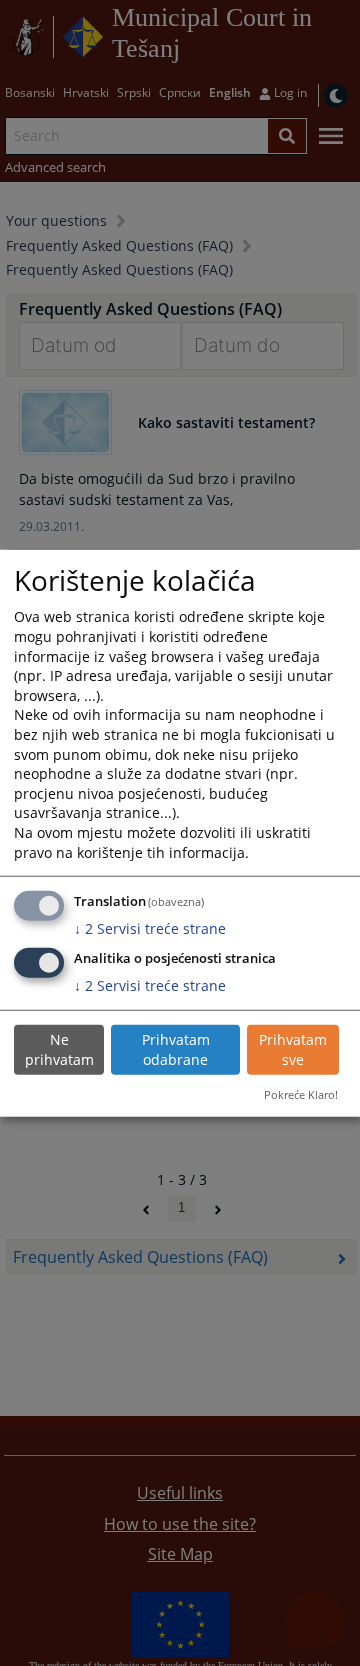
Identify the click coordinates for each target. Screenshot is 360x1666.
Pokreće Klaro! (301, 1094)
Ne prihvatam (59, 1049)
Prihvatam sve (293, 1049)
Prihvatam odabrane (176, 1049)
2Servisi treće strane (150, 927)
